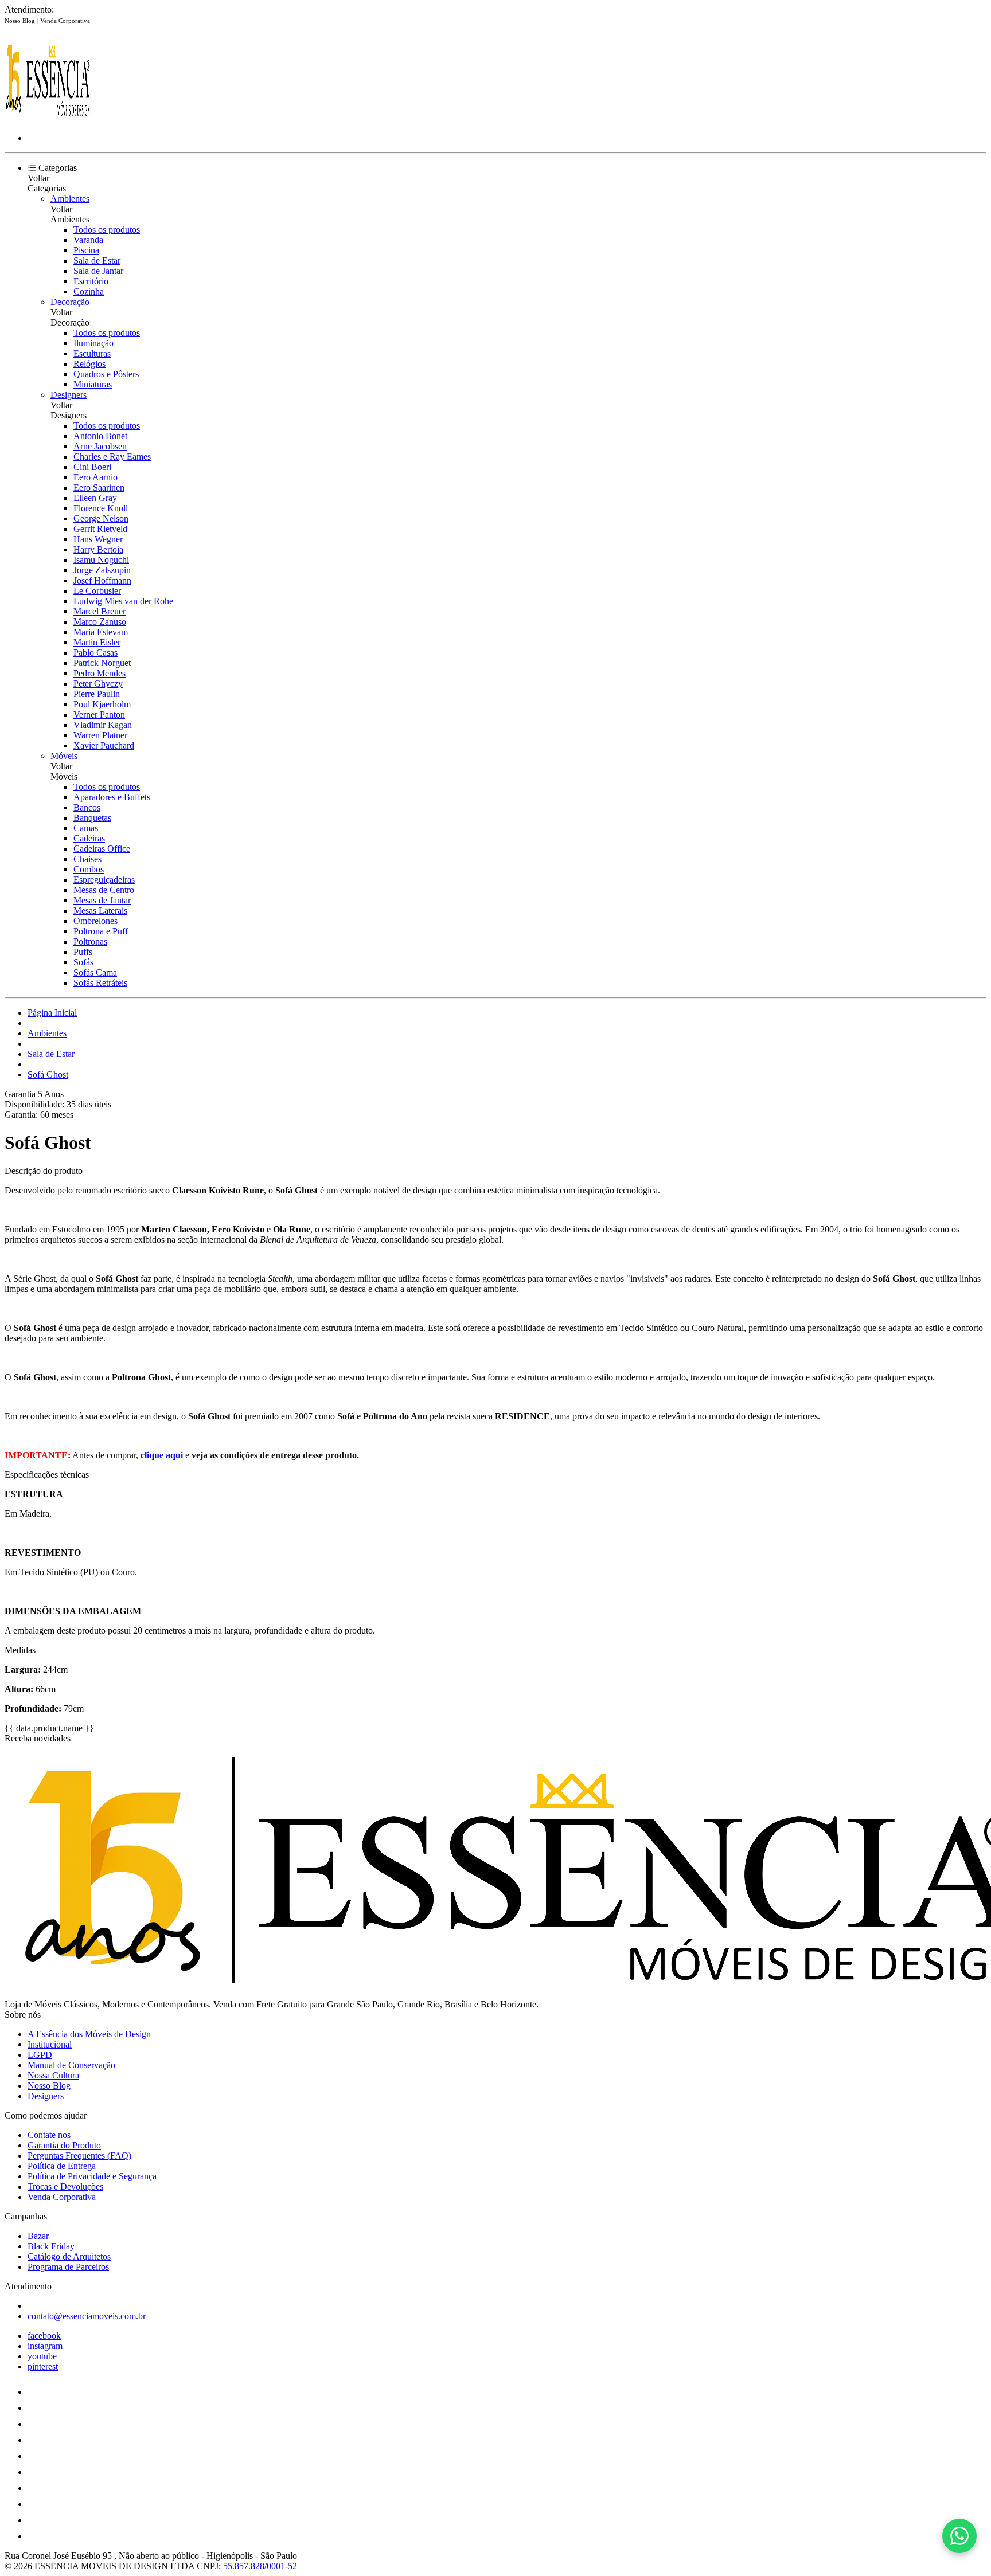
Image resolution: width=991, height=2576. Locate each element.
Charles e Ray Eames (112, 457)
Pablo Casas (95, 653)
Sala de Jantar (98, 271)
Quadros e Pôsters (106, 374)
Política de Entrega (62, 2166)
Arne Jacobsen (100, 446)
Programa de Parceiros (68, 2267)
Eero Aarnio (95, 477)
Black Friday (51, 2246)
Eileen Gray (95, 498)
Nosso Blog (21, 21)
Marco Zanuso (100, 622)
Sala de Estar (97, 261)
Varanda (88, 240)
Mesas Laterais (100, 911)
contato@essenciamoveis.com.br (87, 2316)
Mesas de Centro (104, 890)
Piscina (86, 250)
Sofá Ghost (48, 1074)
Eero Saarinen (99, 488)
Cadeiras (89, 838)
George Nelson (101, 518)
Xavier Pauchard (104, 745)
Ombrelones (95, 921)
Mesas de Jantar (102, 900)
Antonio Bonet (100, 436)
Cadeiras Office (102, 849)
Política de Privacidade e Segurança (92, 2176)
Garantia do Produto (64, 2145)
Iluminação (93, 343)
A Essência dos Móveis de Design (89, 2034)
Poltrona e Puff (101, 931)
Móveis (64, 756)
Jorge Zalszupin (102, 570)
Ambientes (70, 199)
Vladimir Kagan (103, 725)
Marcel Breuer (100, 611)
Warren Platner (100, 735)
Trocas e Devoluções (65, 2187)
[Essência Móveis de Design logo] (48, 118)
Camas (86, 828)
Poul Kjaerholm (102, 704)
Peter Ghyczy (98, 684)
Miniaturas (93, 384)
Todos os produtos (107, 230)
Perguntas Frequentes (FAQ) (79, 2156)
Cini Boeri (92, 467)
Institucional (50, 2044)
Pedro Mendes (100, 673)
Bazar (38, 2236)
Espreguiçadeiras (104, 880)
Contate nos (49, 2135)
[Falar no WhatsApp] (959, 2536)
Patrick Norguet (102, 663)
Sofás (83, 962)
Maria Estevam (101, 632)
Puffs (83, 952)
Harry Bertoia (98, 549)
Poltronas (90, 941)
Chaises (87, 859)
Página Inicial (52, 1013)
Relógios (89, 364)
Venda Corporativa (65, 21)
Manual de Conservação (71, 2065)
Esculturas (92, 353)
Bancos (87, 807)
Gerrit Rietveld (100, 529)
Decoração (70, 302)
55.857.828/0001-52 (260, 2566)
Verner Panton (99, 715)
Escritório (91, 281)
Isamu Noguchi (101, 560)
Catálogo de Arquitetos (69, 2256)
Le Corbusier (97, 591)
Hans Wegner (98, 539)
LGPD (40, 2055)
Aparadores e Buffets (112, 797)
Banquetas (92, 818)
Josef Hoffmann (102, 580)
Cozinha (89, 291)
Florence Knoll (101, 508)
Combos (89, 869)
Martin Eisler (97, 642)
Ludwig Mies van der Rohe (123, 601)
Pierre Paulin (97, 694)
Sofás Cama (95, 972)
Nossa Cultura (53, 2075)
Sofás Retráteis (100, 983)
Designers (69, 395)
